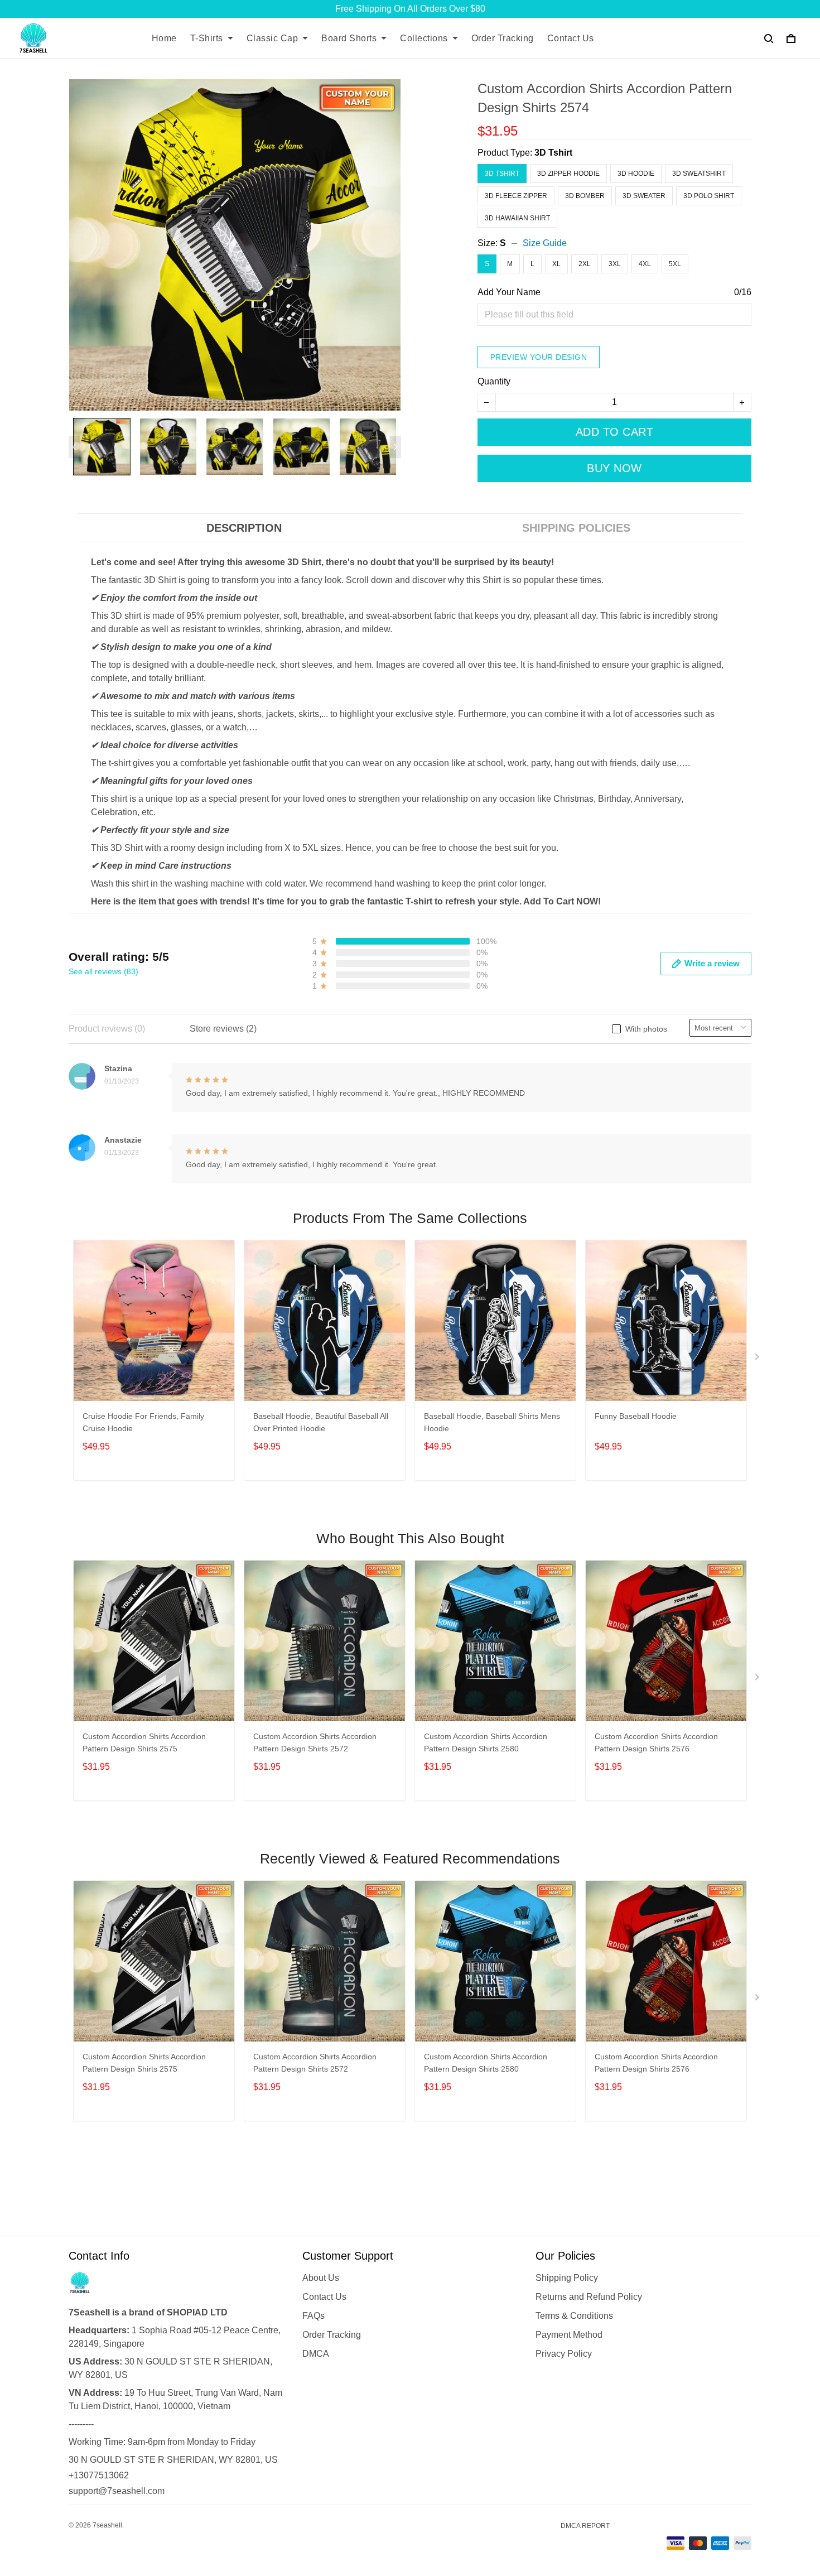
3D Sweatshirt (699, 174)
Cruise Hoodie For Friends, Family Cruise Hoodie (143, 1422)
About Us (321, 2278)
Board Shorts (349, 38)
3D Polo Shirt (709, 196)
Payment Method (569, 2335)
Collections (424, 38)
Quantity (494, 381)
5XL (675, 264)
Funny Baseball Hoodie (636, 1416)
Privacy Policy (564, 2354)
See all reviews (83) (103, 971)
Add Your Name (509, 292)
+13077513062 (99, 2475)
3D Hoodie (636, 174)
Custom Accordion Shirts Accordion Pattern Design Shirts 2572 (315, 1742)
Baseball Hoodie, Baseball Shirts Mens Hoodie (492, 1422)
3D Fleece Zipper (516, 196)
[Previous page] (74, 447)
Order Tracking (503, 38)
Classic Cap (272, 38)
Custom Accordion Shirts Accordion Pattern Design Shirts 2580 (486, 1742)
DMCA (316, 2354)
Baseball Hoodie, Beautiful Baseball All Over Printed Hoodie (321, 1422)
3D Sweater (644, 196)
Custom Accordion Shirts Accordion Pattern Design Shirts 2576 (656, 1742)
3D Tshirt (553, 153)
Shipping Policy (567, 2278)
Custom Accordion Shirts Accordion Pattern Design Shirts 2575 (144, 1742)
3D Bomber (585, 196)
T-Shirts (207, 38)
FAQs (313, 2316)
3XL (615, 264)
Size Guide (545, 243)
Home (164, 38)
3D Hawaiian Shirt (517, 218)
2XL (585, 264)
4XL (645, 264)
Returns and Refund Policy (589, 2297)
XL (556, 264)
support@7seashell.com (117, 2491)
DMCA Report (585, 2526)
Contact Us (571, 38)
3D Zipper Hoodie (568, 174)
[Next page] (395, 447)
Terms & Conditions (574, 2316)
